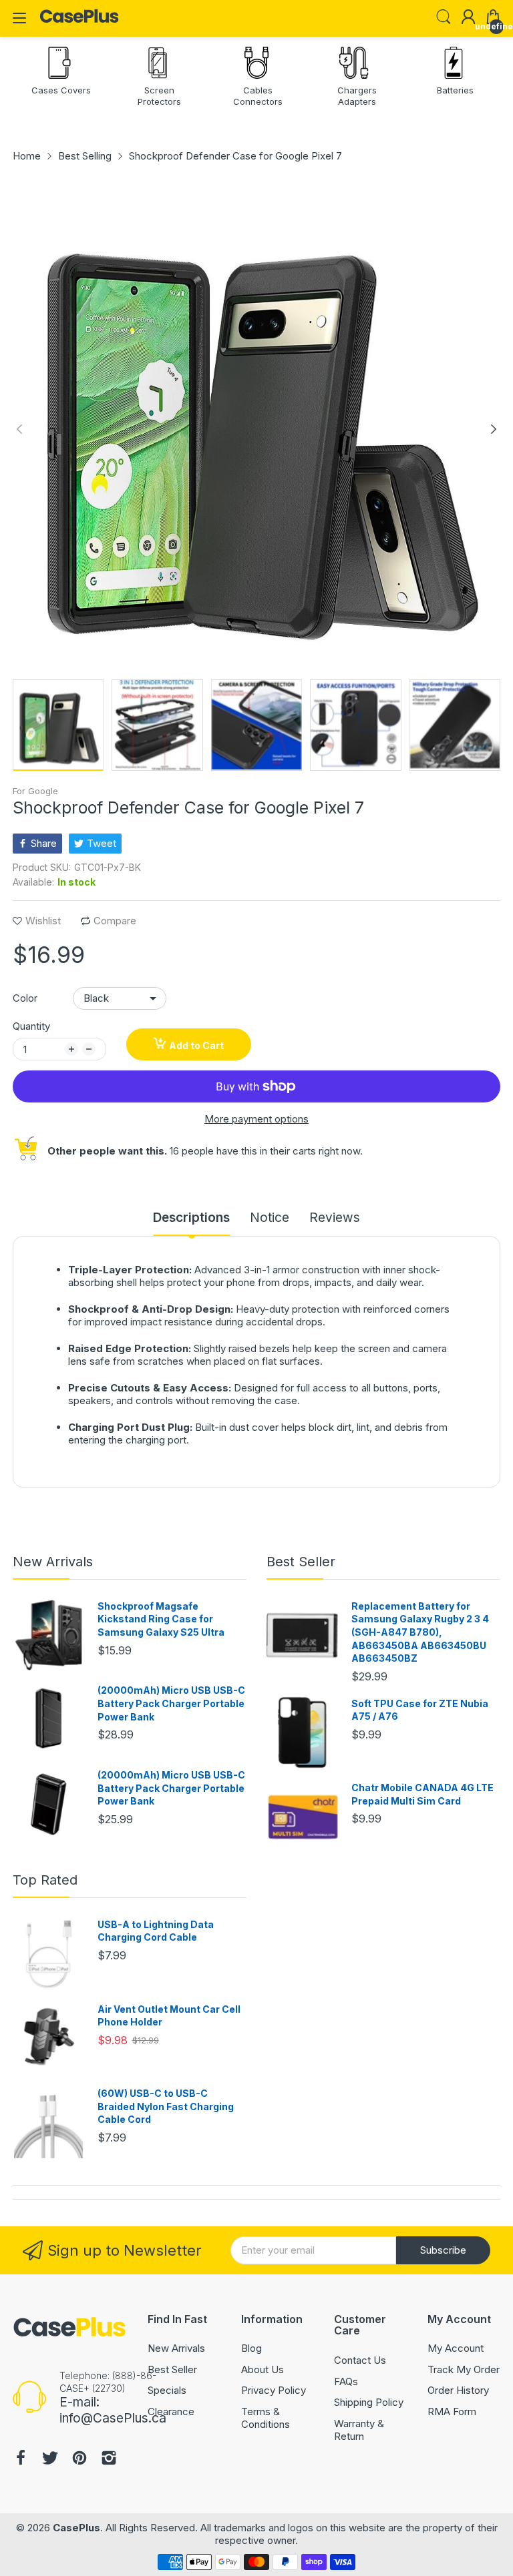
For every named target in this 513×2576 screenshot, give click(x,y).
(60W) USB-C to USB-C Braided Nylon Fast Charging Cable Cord (166, 2106)
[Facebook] (21, 2460)
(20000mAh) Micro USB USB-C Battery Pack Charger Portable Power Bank (171, 1703)
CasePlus (76, 2528)
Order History (458, 2390)
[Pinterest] (79, 2460)
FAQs (346, 2381)
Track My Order (464, 2369)
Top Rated (45, 1880)
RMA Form (452, 2411)
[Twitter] (50, 2460)
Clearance (171, 2411)
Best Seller (301, 1562)
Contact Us (360, 2360)
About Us (263, 2369)
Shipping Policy (369, 2402)
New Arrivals (53, 1562)
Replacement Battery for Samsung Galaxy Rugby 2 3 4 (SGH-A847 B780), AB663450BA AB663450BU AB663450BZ (420, 1632)
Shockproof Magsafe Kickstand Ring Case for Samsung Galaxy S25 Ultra (161, 1619)
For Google (35, 791)
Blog (251, 2348)
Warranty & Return (359, 2430)
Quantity (31, 1026)
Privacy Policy (274, 2390)
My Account (456, 2348)
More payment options (256, 1119)
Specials (167, 2390)
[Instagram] (109, 2460)
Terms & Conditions (266, 2418)
